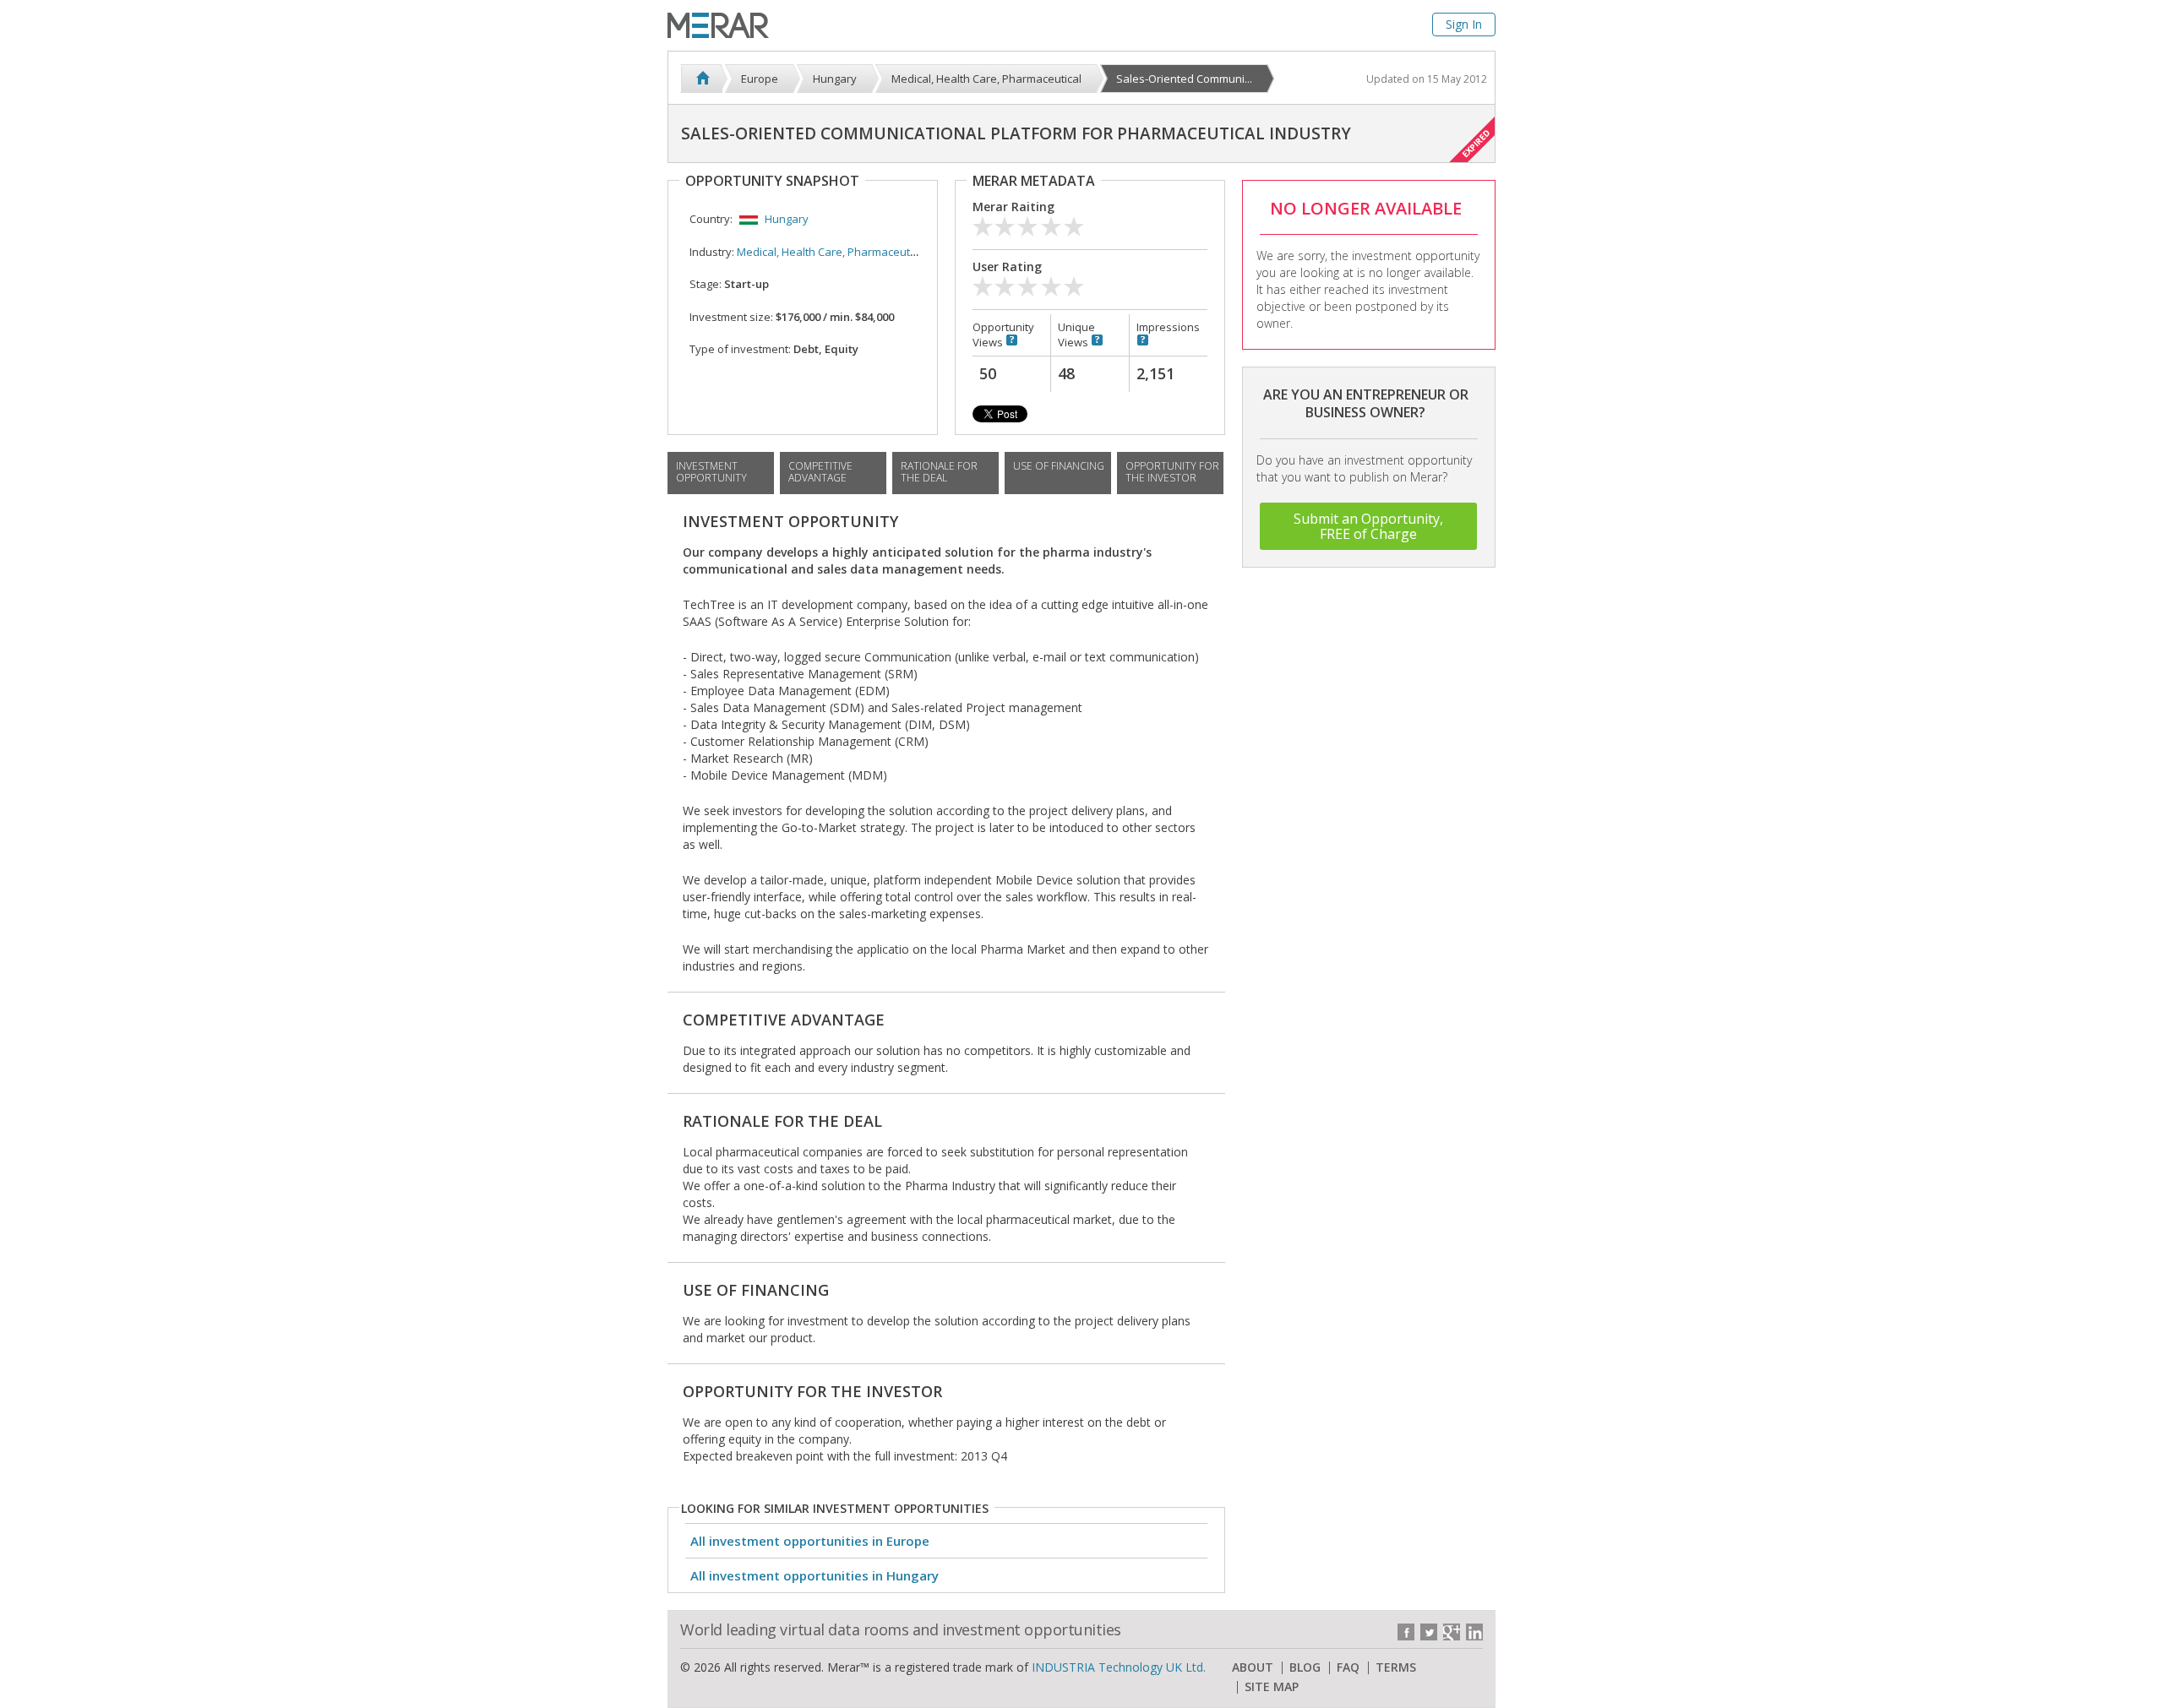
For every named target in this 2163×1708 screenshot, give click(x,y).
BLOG (1305, 1667)
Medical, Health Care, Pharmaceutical (832, 252)
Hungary (787, 219)
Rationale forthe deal (939, 472)
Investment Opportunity (711, 472)
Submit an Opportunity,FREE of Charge (1368, 526)
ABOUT (1253, 1667)
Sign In (1464, 24)
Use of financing (1059, 466)
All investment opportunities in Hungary (815, 1575)
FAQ (1348, 1667)
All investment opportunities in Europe (810, 1541)
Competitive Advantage (820, 472)
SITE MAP (1272, 1687)
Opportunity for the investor (1172, 472)
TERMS (1396, 1667)
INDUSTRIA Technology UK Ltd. (1119, 1667)
